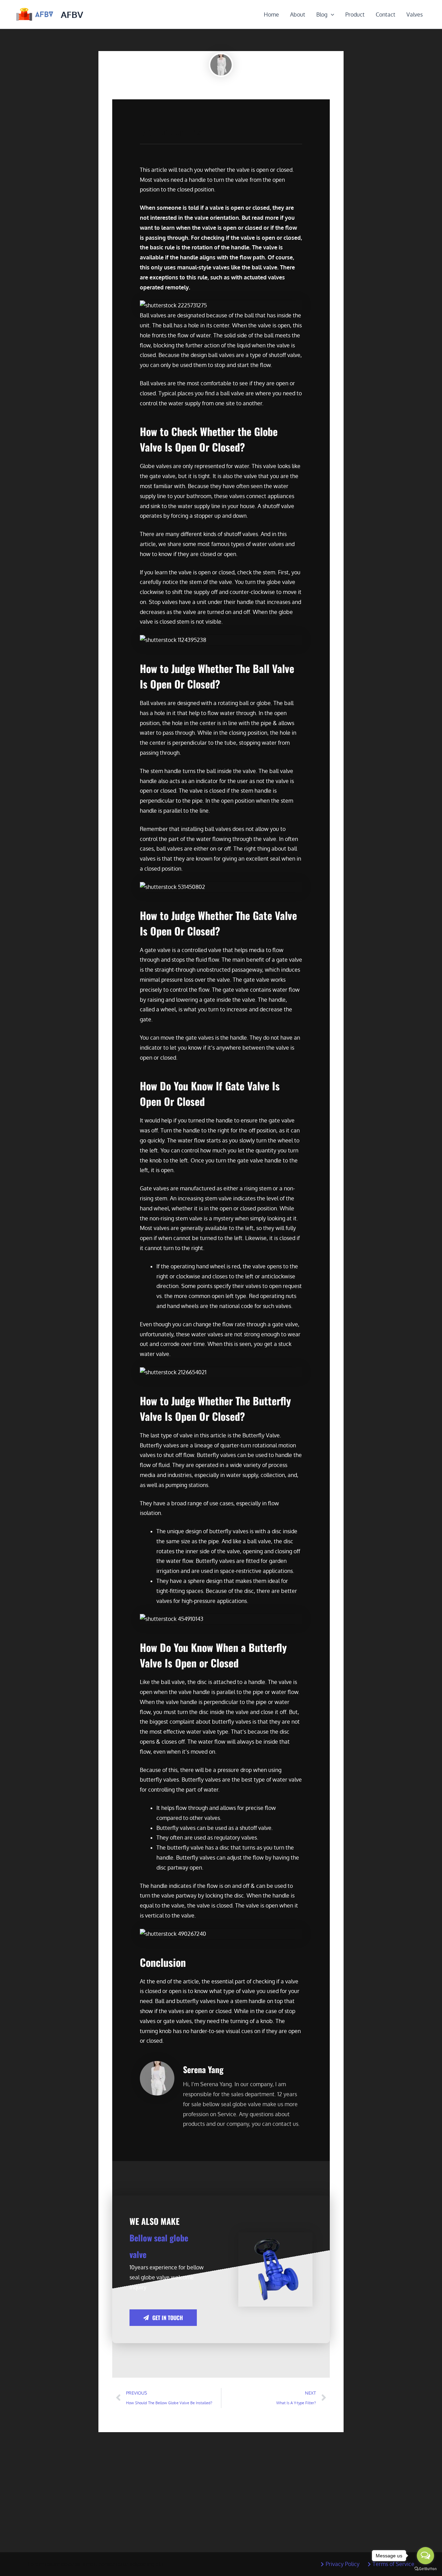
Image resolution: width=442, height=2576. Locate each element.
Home (271, 14)
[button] (331, 14)
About (298, 14)
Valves (415, 14)
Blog (322, 14)
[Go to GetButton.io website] (425, 2569)
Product (355, 14)
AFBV (72, 14)
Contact (386, 14)
